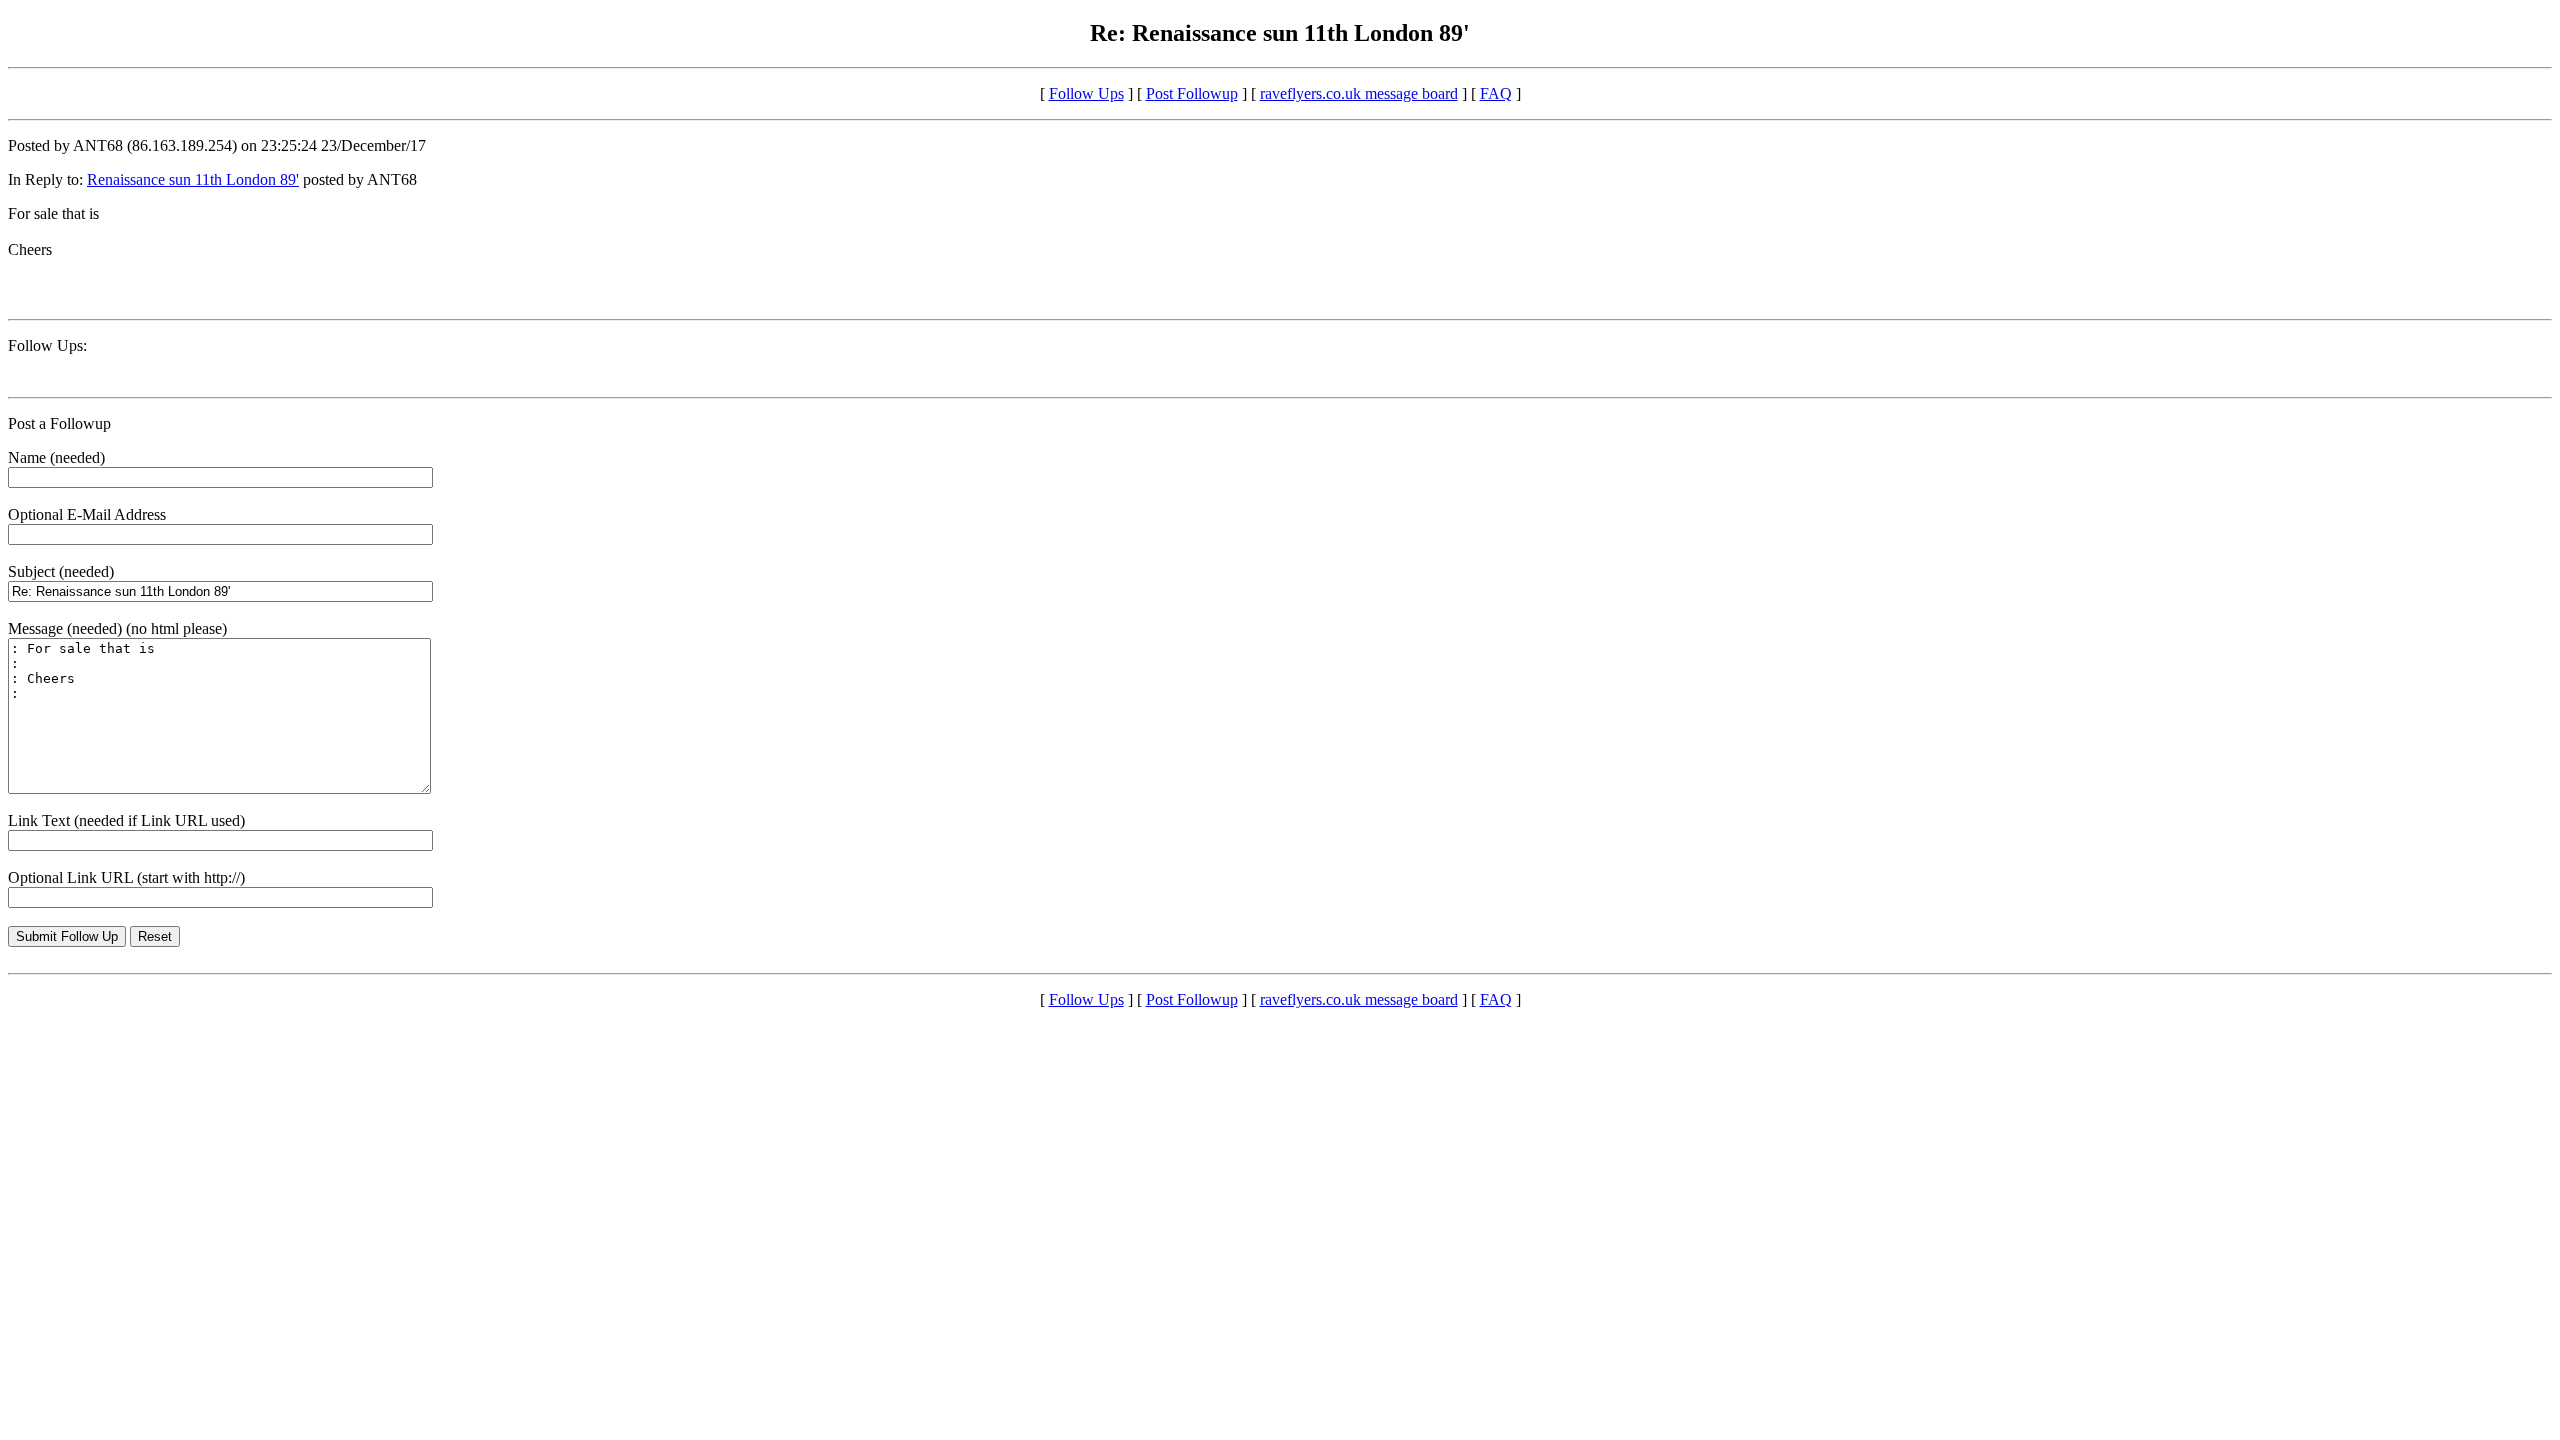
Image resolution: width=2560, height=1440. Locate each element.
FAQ (1496, 93)
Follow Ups (1086, 93)
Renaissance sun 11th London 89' (193, 179)
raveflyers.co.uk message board (1359, 93)
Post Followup (1192, 93)
